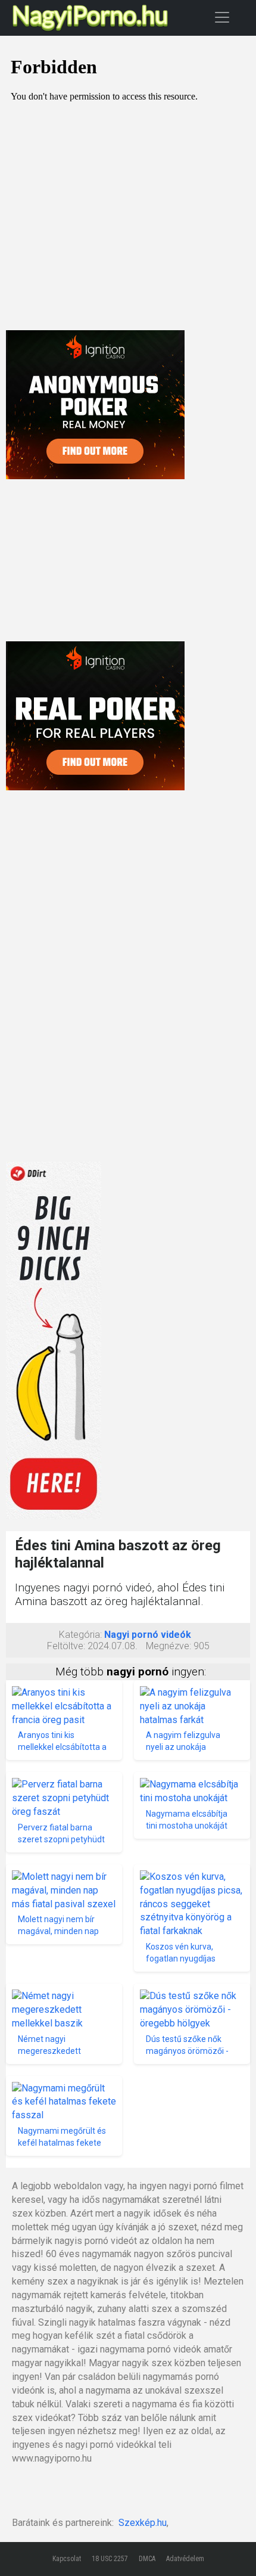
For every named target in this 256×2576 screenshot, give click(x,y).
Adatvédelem (185, 2559)
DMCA (147, 2559)
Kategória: (80, 1635)
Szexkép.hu (143, 2523)
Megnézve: (168, 1646)
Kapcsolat (67, 2559)
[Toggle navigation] (222, 17)
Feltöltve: (66, 1646)
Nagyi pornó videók (148, 1635)
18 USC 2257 (110, 2559)
